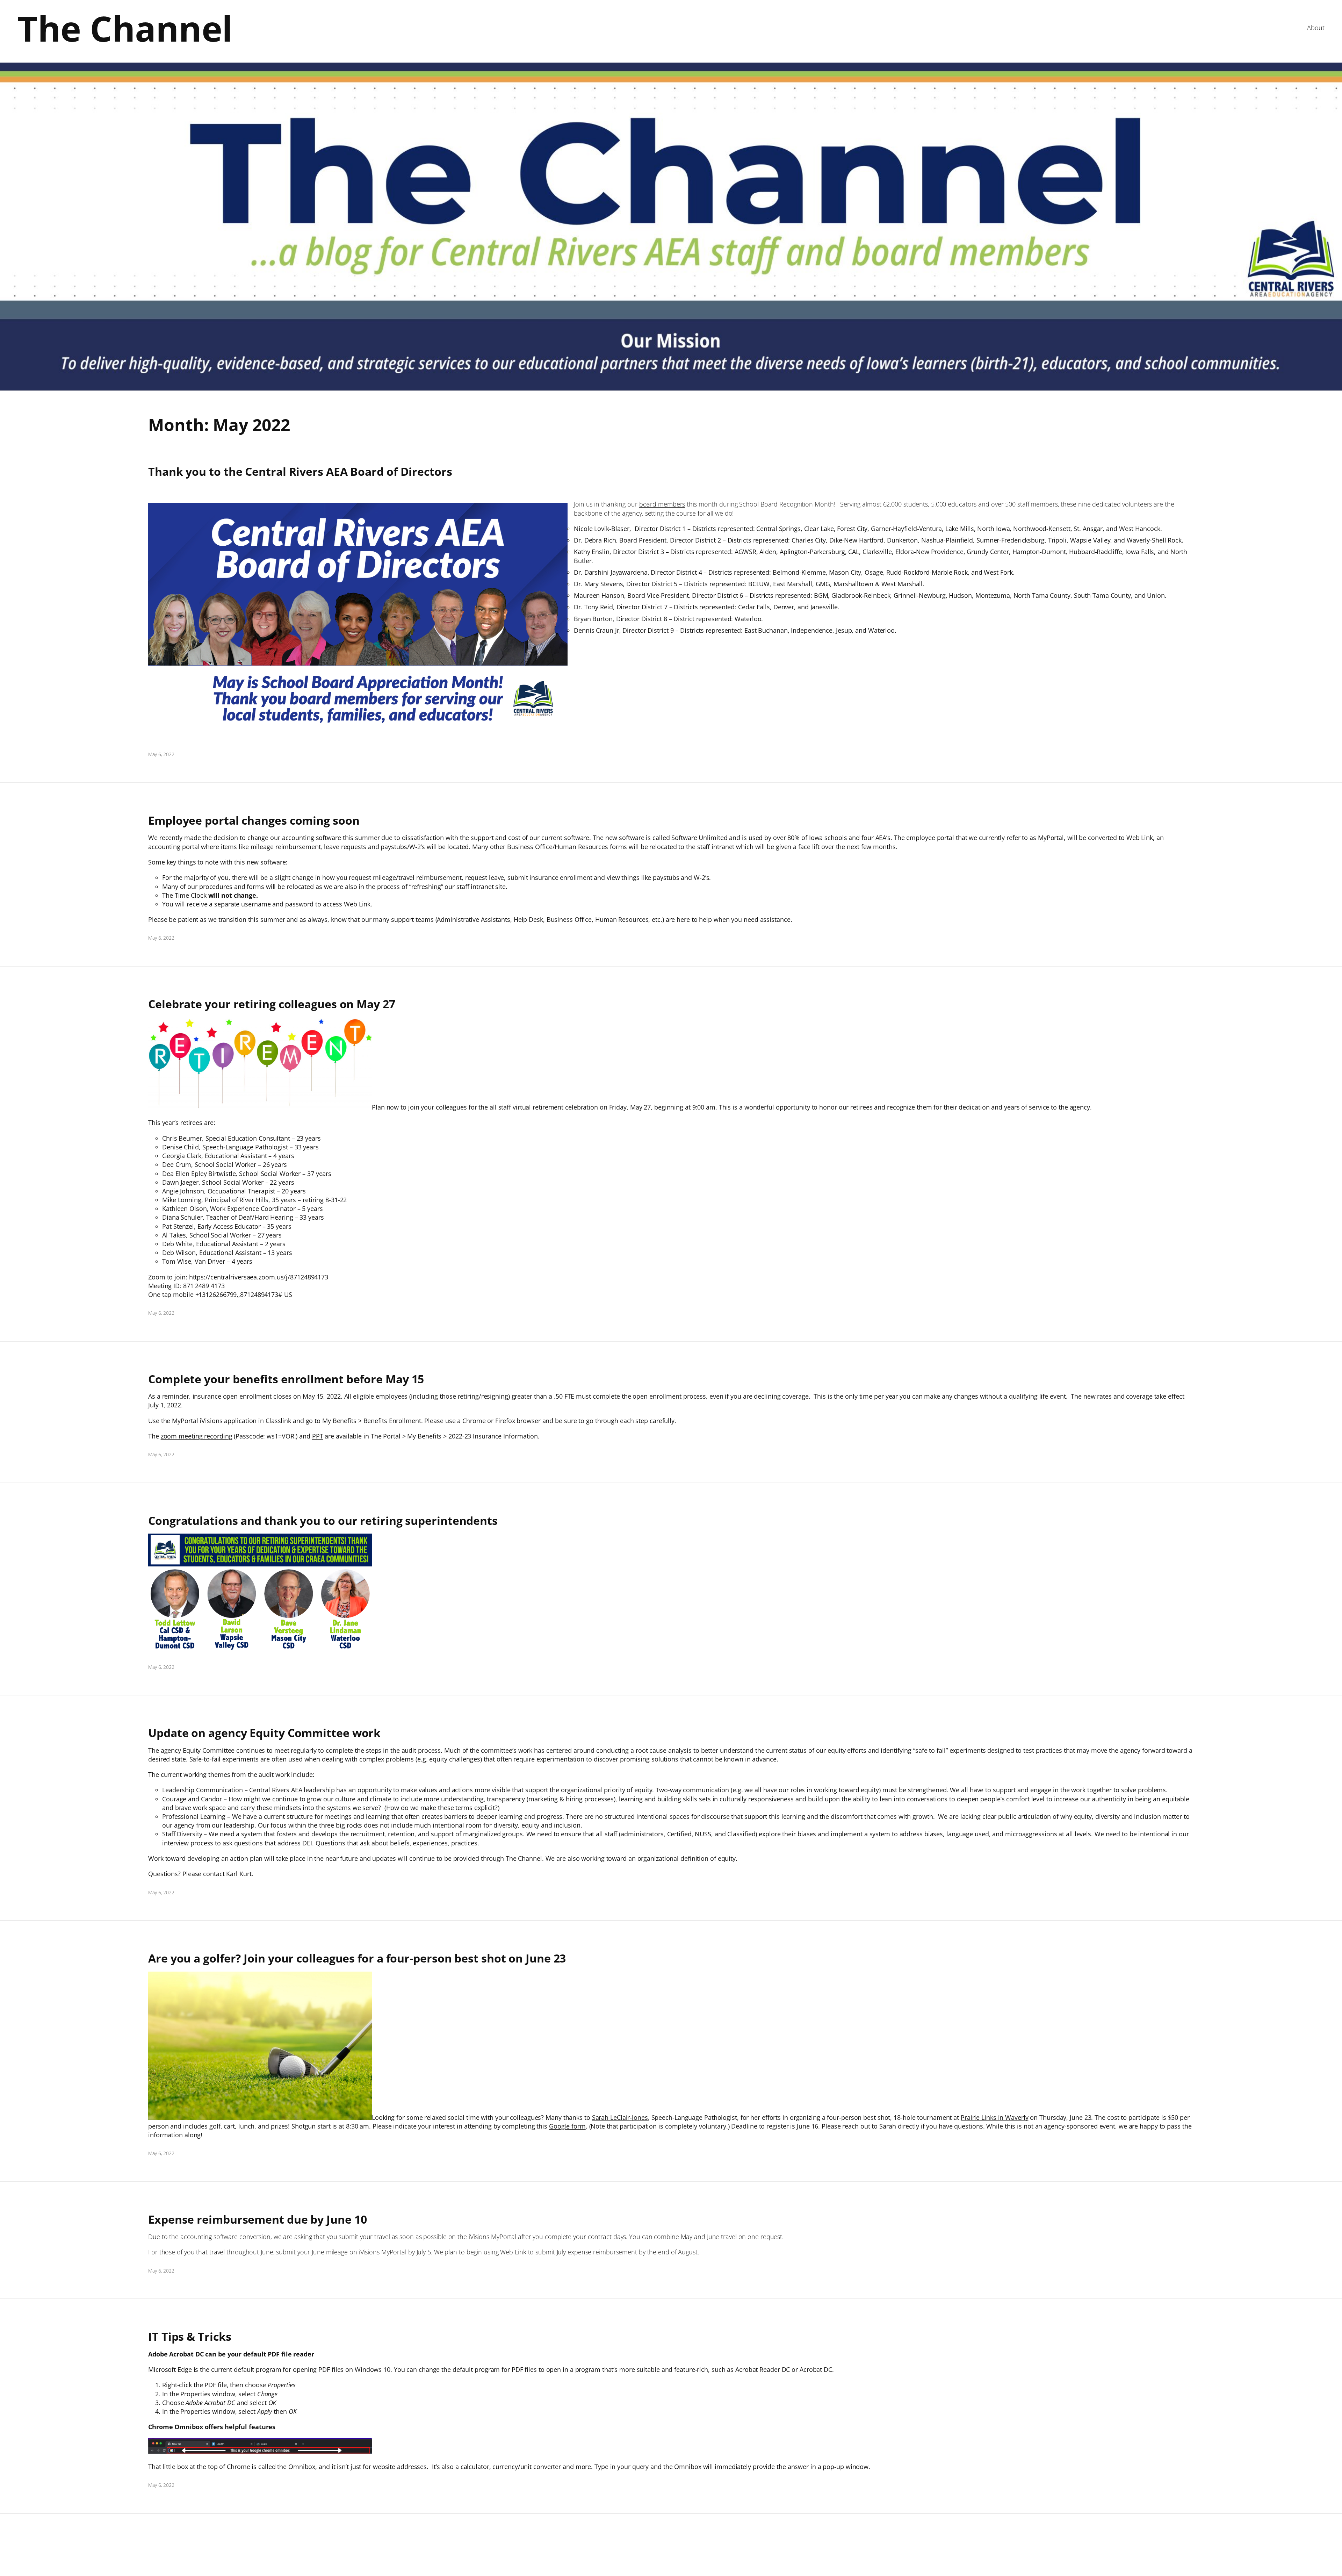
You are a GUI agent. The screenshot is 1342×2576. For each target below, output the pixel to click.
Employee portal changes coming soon (254, 820)
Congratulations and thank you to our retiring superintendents (323, 1521)
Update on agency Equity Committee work (264, 1733)
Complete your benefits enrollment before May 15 (286, 1379)
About (1316, 28)
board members (662, 504)
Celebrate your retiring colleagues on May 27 (272, 1004)
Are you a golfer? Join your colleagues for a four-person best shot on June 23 (357, 1958)
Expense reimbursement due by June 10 (257, 2219)
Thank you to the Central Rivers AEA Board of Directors (300, 472)
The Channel (125, 28)
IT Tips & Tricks (190, 2337)
